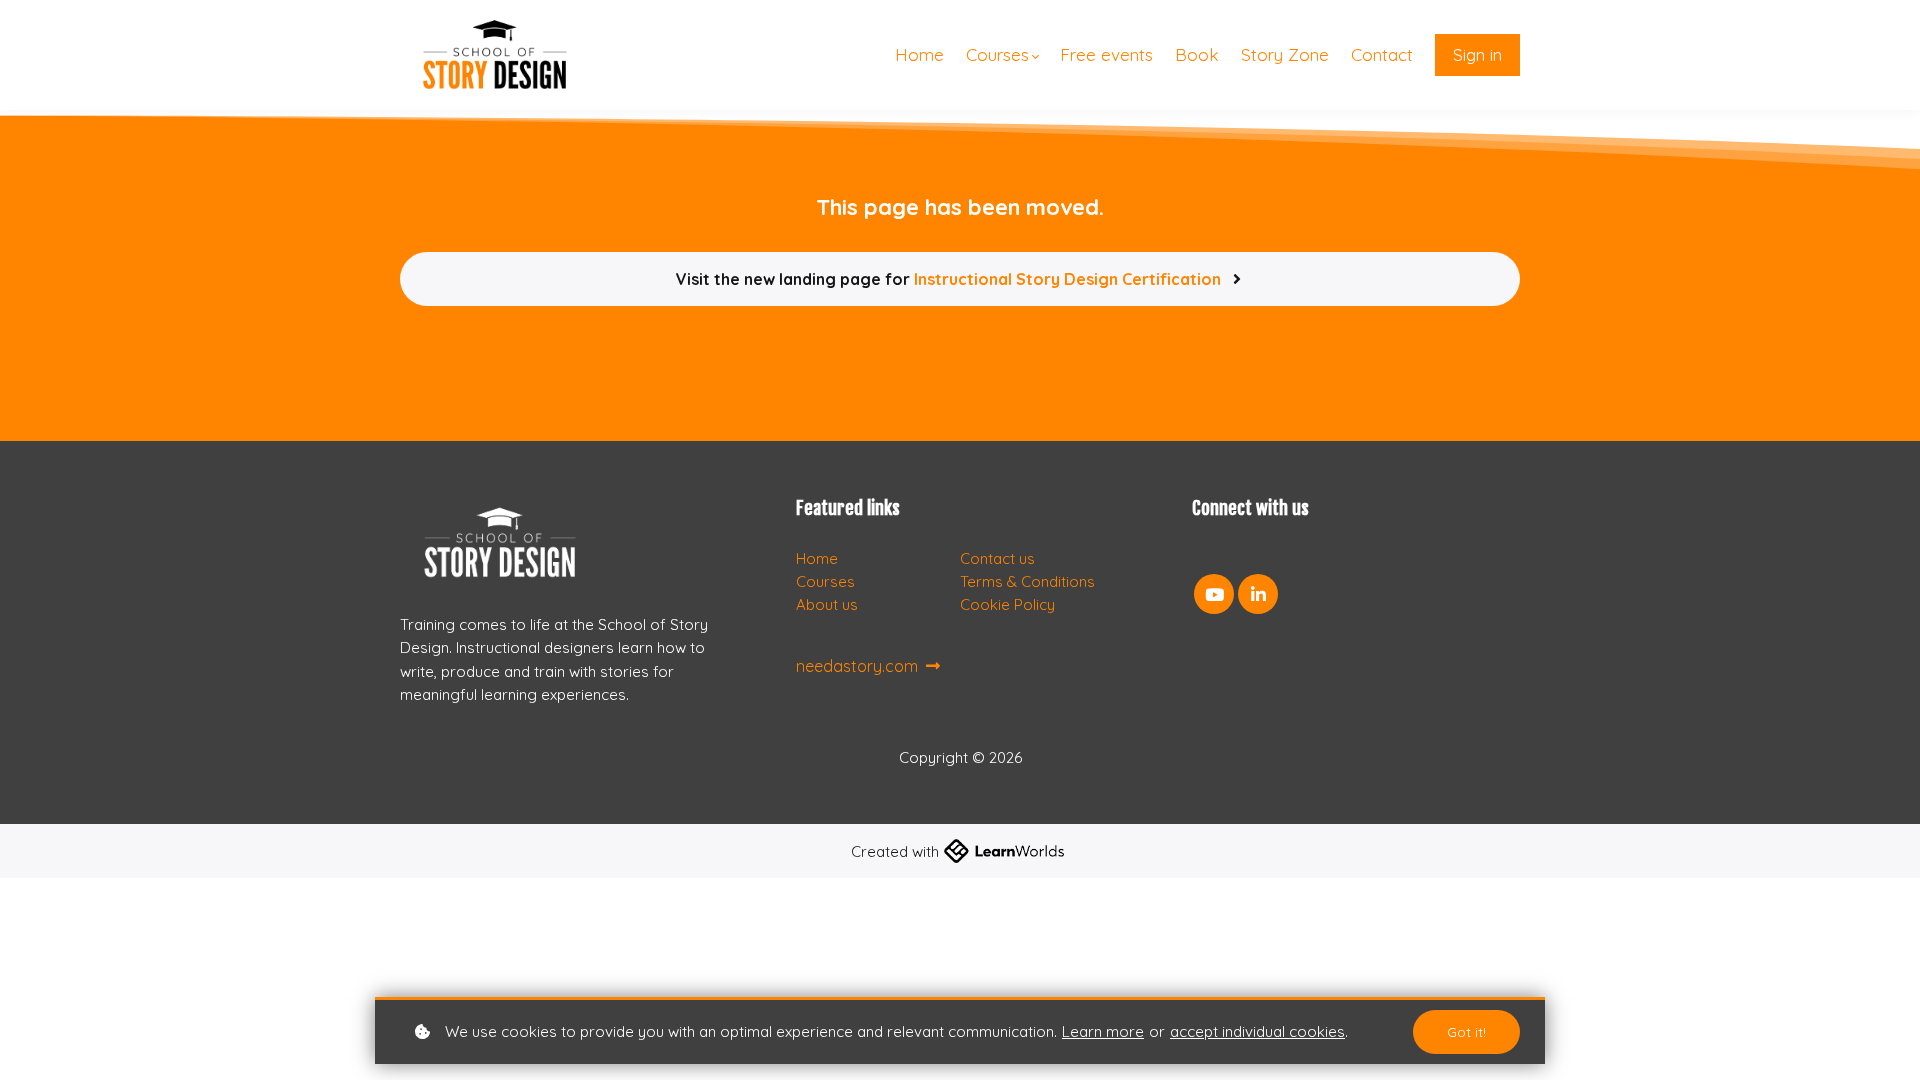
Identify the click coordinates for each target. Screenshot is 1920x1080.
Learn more (1103, 1031)
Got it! (1466, 1032)
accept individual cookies (1257, 1031)
